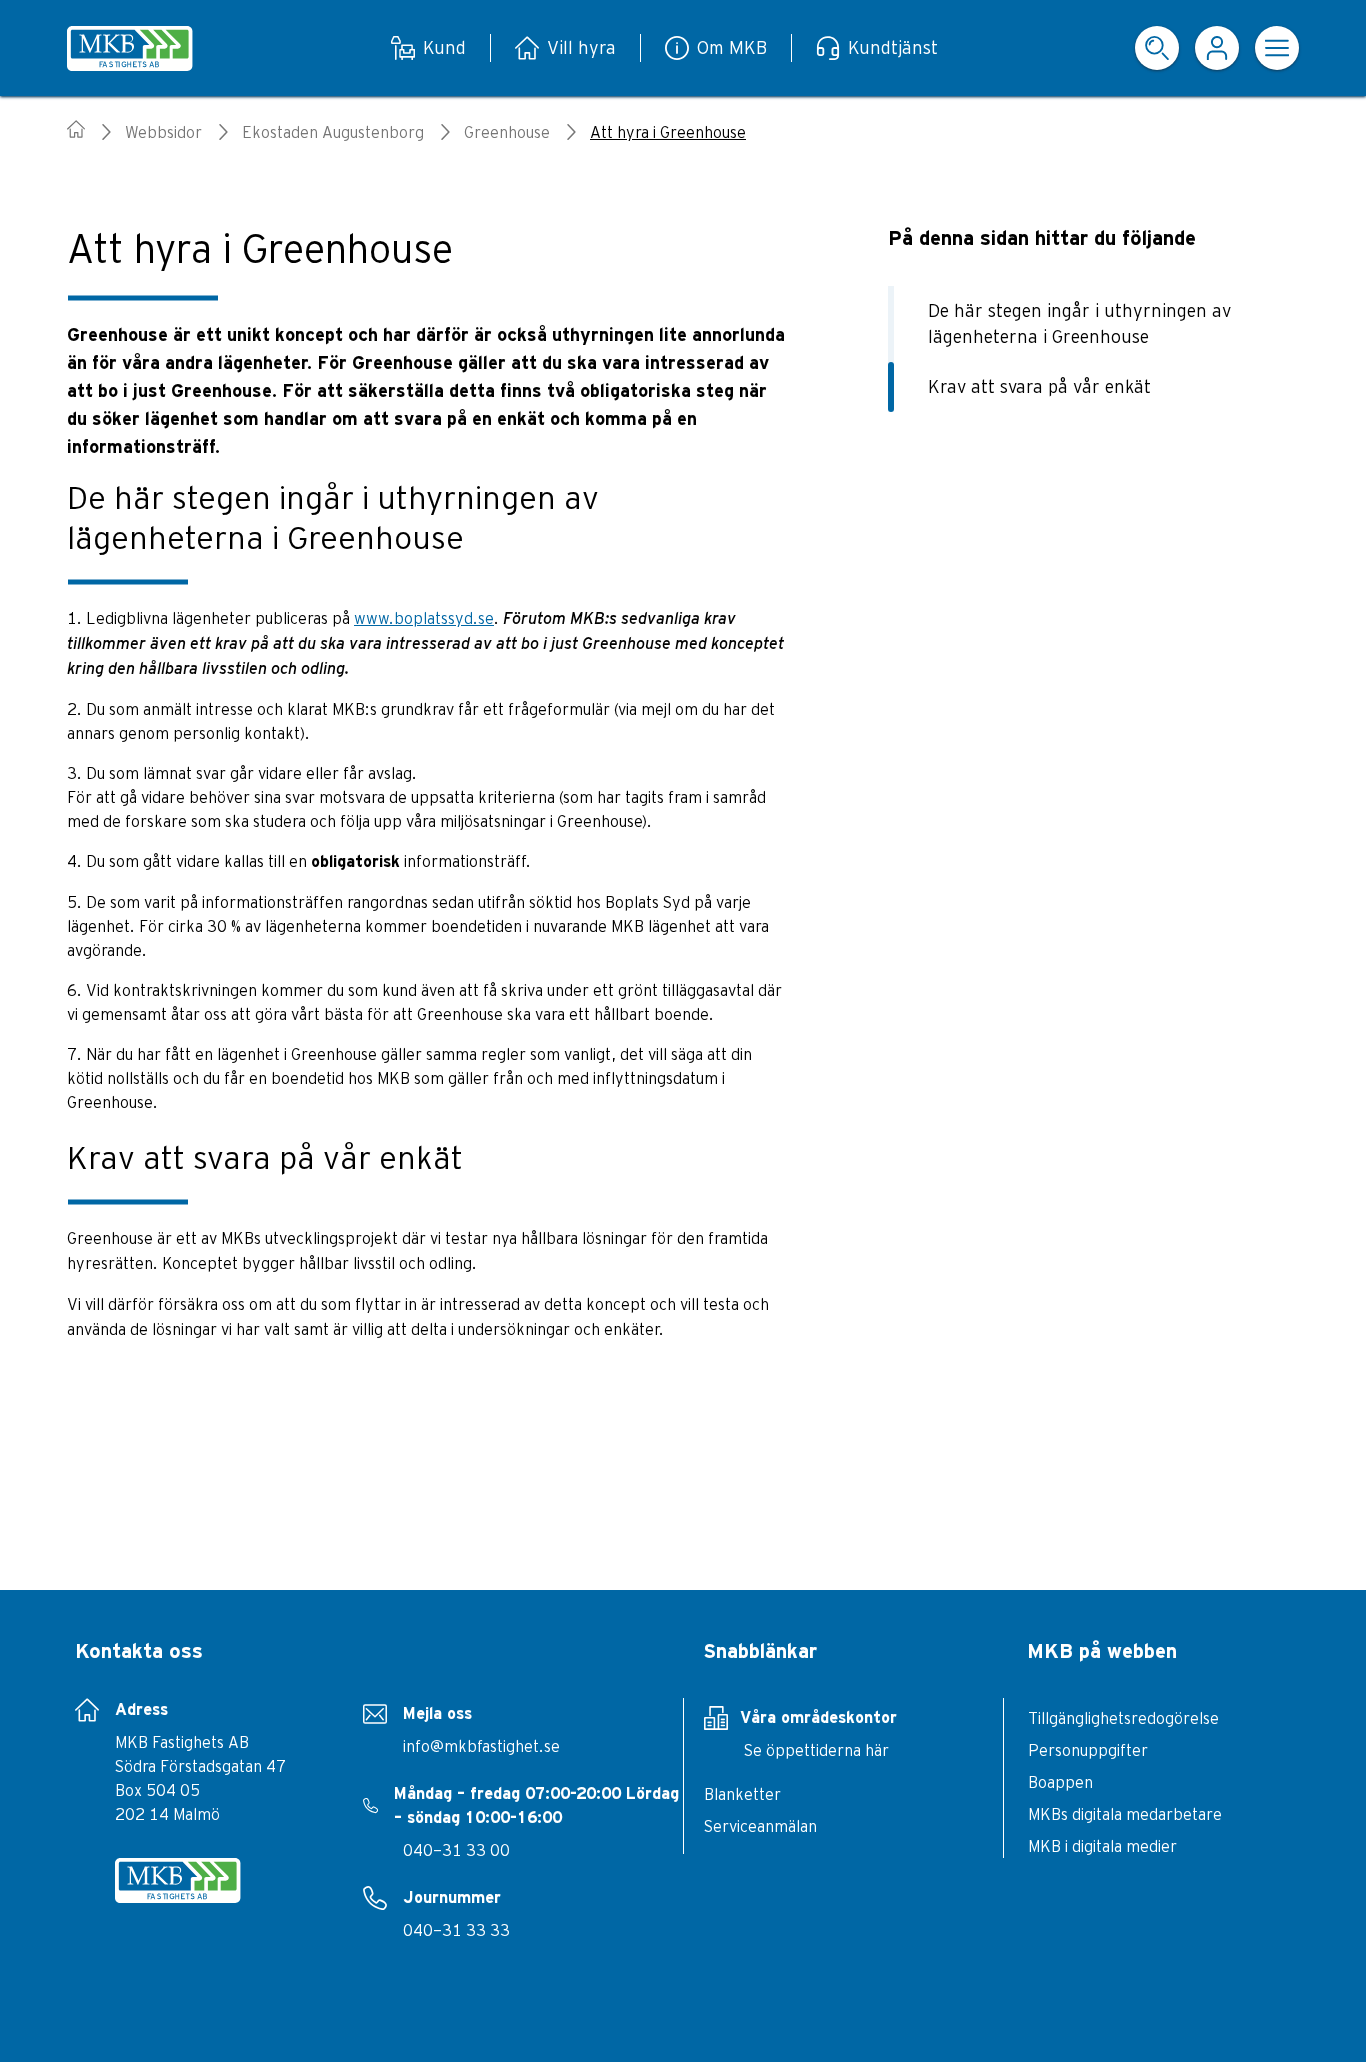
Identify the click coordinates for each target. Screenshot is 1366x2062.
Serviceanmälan (760, 1826)
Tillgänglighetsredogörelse (1123, 1718)
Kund (444, 47)
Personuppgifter (1088, 1750)
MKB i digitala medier (1102, 1846)
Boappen (1060, 1782)
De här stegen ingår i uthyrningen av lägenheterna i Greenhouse (1079, 323)
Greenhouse (507, 132)
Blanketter (742, 1794)
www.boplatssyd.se (424, 618)
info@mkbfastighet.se (481, 1746)
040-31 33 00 (456, 1850)
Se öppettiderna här (816, 1750)
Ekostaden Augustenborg (333, 132)
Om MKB (732, 47)
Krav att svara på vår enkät (1039, 386)
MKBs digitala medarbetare (1125, 1814)
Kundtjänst (893, 47)
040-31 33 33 (456, 1930)
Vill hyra (581, 47)
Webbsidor (163, 132)
